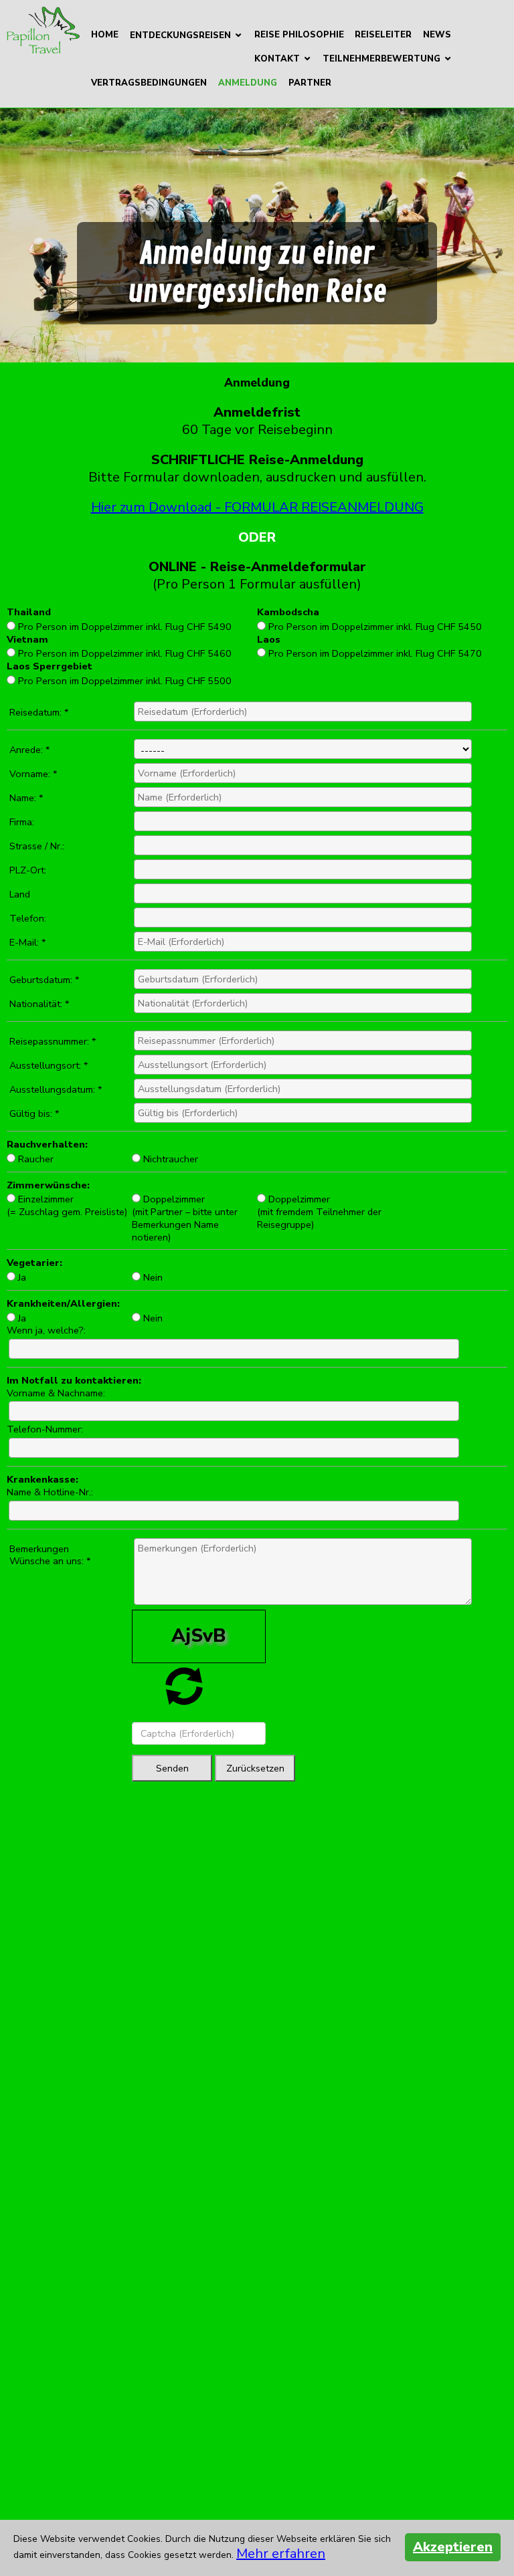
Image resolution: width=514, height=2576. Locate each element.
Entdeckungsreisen (180, 35)
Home (105, 35)
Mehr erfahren (281, 2554)
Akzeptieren (453, 2547)
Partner (310, 83)
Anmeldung (248, 83)
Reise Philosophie (299, 35)
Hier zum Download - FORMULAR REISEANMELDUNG (257, 507)
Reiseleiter (383, 35)
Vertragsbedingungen (149, 83)
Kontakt (277, 59)
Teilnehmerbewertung (381, 59)
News (437, 35)
